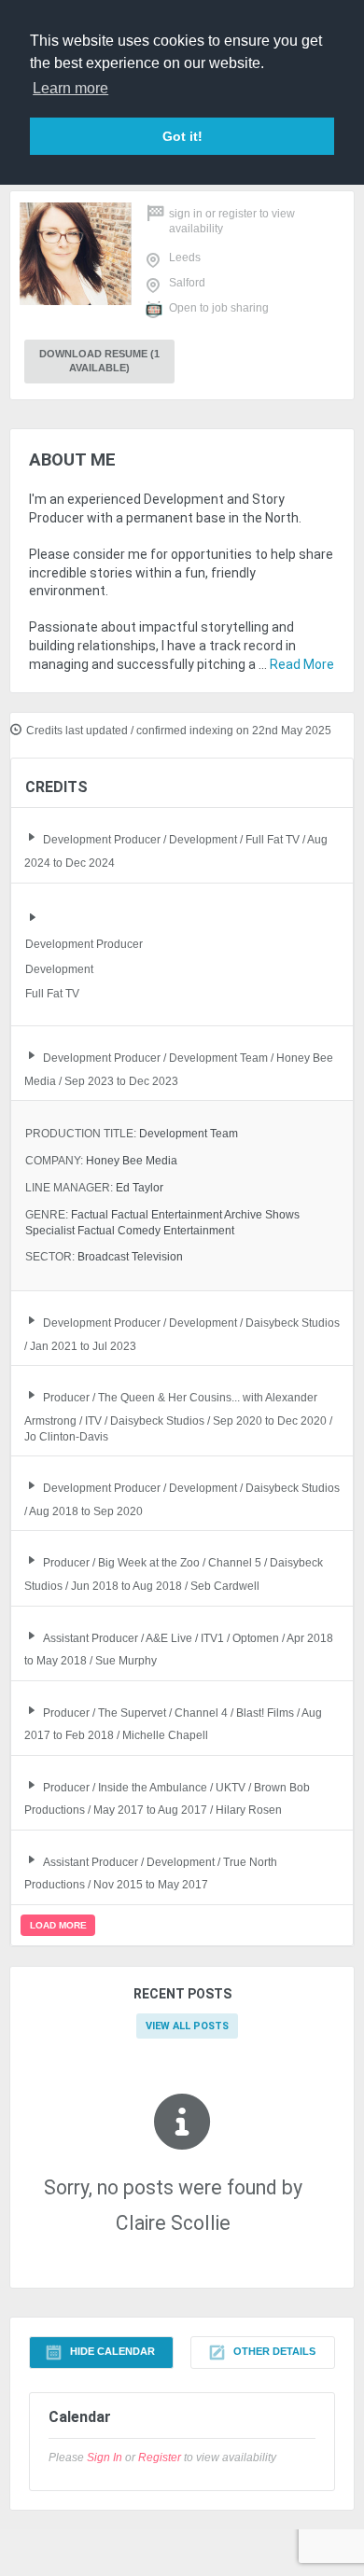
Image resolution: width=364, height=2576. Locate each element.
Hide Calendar (112, 2352)
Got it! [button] (182, 136)
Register (238, 214)
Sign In (186, 214)
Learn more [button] (70, 88)
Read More (302, 664)
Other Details (274, 2352)
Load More (58, 1925)
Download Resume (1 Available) (99, 361)
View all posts (187, 2026)
